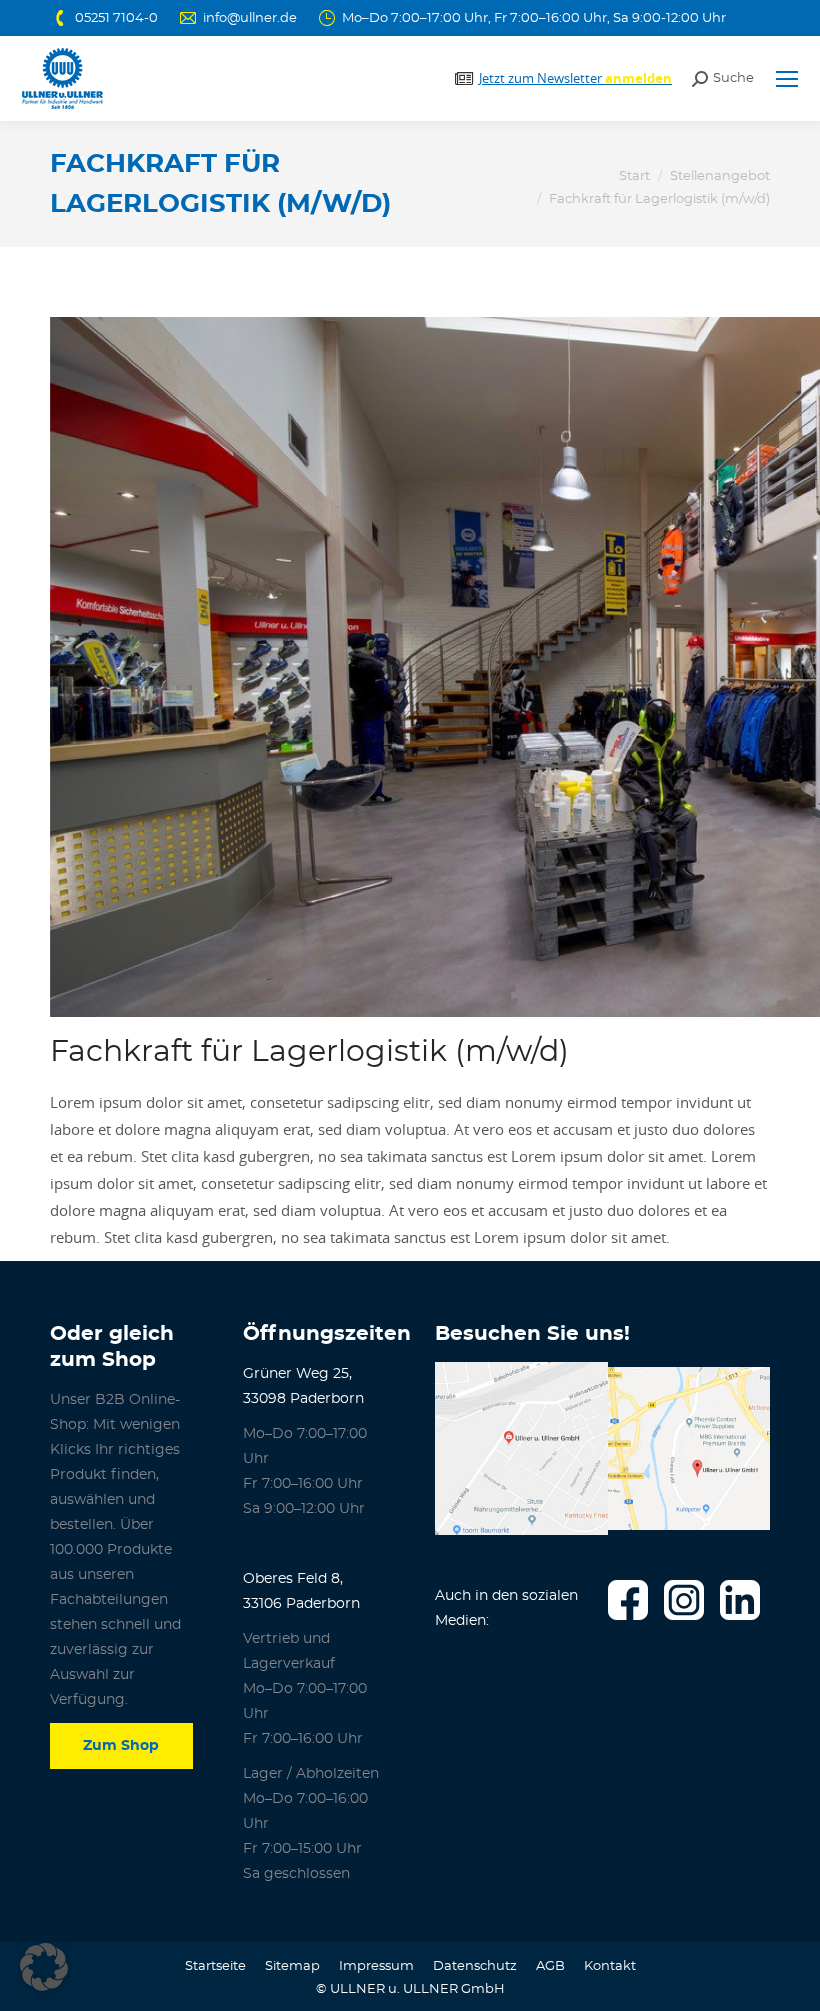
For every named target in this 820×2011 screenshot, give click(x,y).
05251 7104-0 (116, 18)
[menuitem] (215, 1966)
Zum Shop (121, 1746)
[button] (44, 1967)
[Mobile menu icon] (787, 79)
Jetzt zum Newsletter (575, 78)
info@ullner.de (250, 18)
